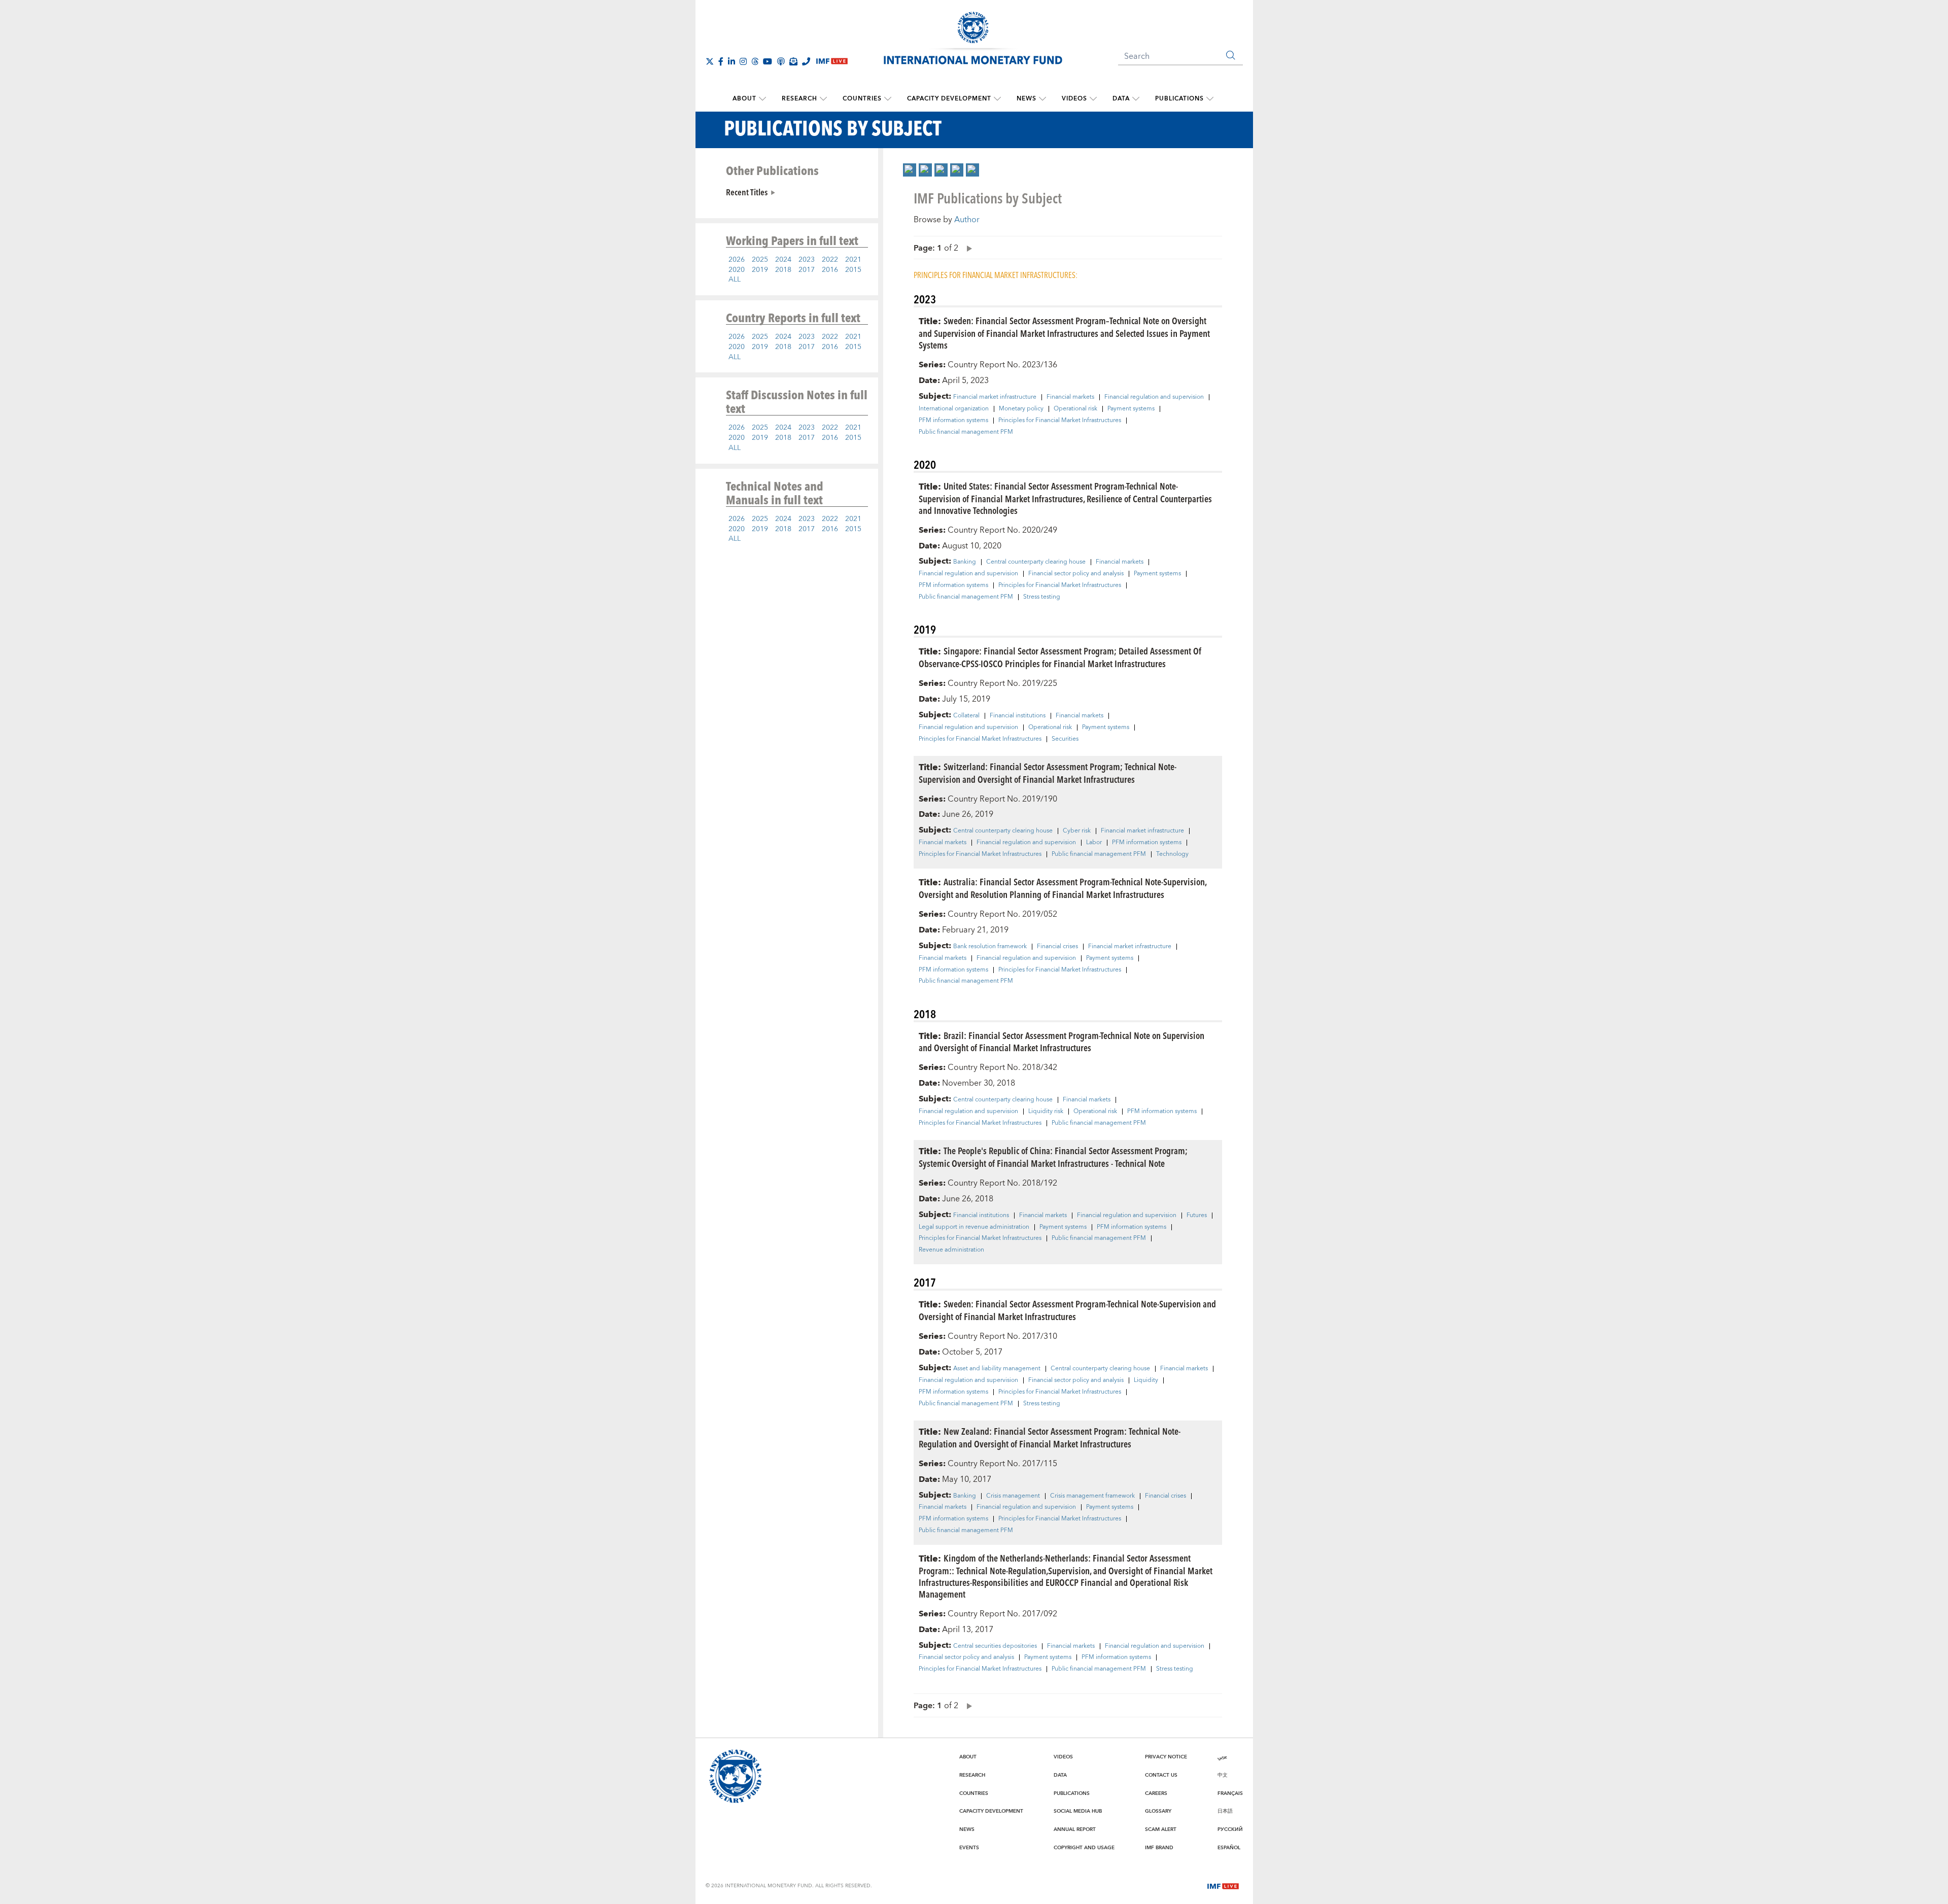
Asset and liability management (997, 1369)
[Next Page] (967, 248)
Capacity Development (949, 99)
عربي (1222, 1757)
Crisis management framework (1092, 1496)
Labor (1094, 843)
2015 (853, 270)
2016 (830, 270)
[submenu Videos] (1093, 99)
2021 (853, 260)
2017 (807, 270)
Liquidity (1146, 1380)
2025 (760, 260)
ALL (735, 280)
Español (1229, 1848)
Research (799, 99)
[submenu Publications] (1210, 99)
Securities (1065, 739)
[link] (910, 170)
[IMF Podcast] (781, 61)
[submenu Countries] (888, 99)
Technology (1172, 854)
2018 (783, 270)
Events (969, 1848)
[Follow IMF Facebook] (721, 61)
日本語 (1225, 1811)
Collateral (966, 716)
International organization (954, 409)
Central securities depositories (995, 1646)
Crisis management (1013, 1496)
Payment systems (1131, 409)
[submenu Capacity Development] (997, 99)
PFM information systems (953, 421)
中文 (1223, 1775)
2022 (830, 260)
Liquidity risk (1046, 1112)
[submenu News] (1042, 99)
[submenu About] (762, 99)
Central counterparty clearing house (1036, 562)
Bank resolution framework (990, 947)
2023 (807, 260)
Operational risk (1075, 409)
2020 (737, 270)
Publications (1179, 99)
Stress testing (1042, 597)
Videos (1074, 99)
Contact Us (1161, 1775)
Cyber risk (1077, 831)
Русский (1230, 1829)
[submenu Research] (823, 99)
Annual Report (1075, 1829)
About (744, 99)
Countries (862, 99)
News (1027, 99)
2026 (737, 260)
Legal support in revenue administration (974, 1227)
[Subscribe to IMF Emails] (793, 61)
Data (1121, 99)
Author (967, 220)
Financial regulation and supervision (1154, 397)
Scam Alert (1161, 1829)
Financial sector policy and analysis (1076, 574)
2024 (783, 260)
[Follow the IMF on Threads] (755, 61)
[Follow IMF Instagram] (743, 61)
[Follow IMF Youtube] (768, 61)
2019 (760, 270)
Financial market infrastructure (995, 397)
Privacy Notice (1166, 1757)
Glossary (1158, 1811)
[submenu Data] (1136, 99)
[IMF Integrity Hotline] (806, 61)
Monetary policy (1021, 409)
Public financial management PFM (966, 432)
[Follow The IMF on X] (710, 61)
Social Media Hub (1078, 1811)
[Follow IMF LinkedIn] (732, 61)
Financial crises (1057, 947)
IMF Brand (1159, 1848)
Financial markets (1070, 397)
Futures (1197, 1216)
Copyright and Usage (1084, 1848)
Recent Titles (747, 192)
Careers (1156, 1793)
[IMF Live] (1223, 1885)
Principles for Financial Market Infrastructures (1060, 421)
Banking (965, 562)
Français (1230, 1793)
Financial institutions (1018, 716)
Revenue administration (951, 1250)
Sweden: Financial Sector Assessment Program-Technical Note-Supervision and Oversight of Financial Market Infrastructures (1067, 1310)
